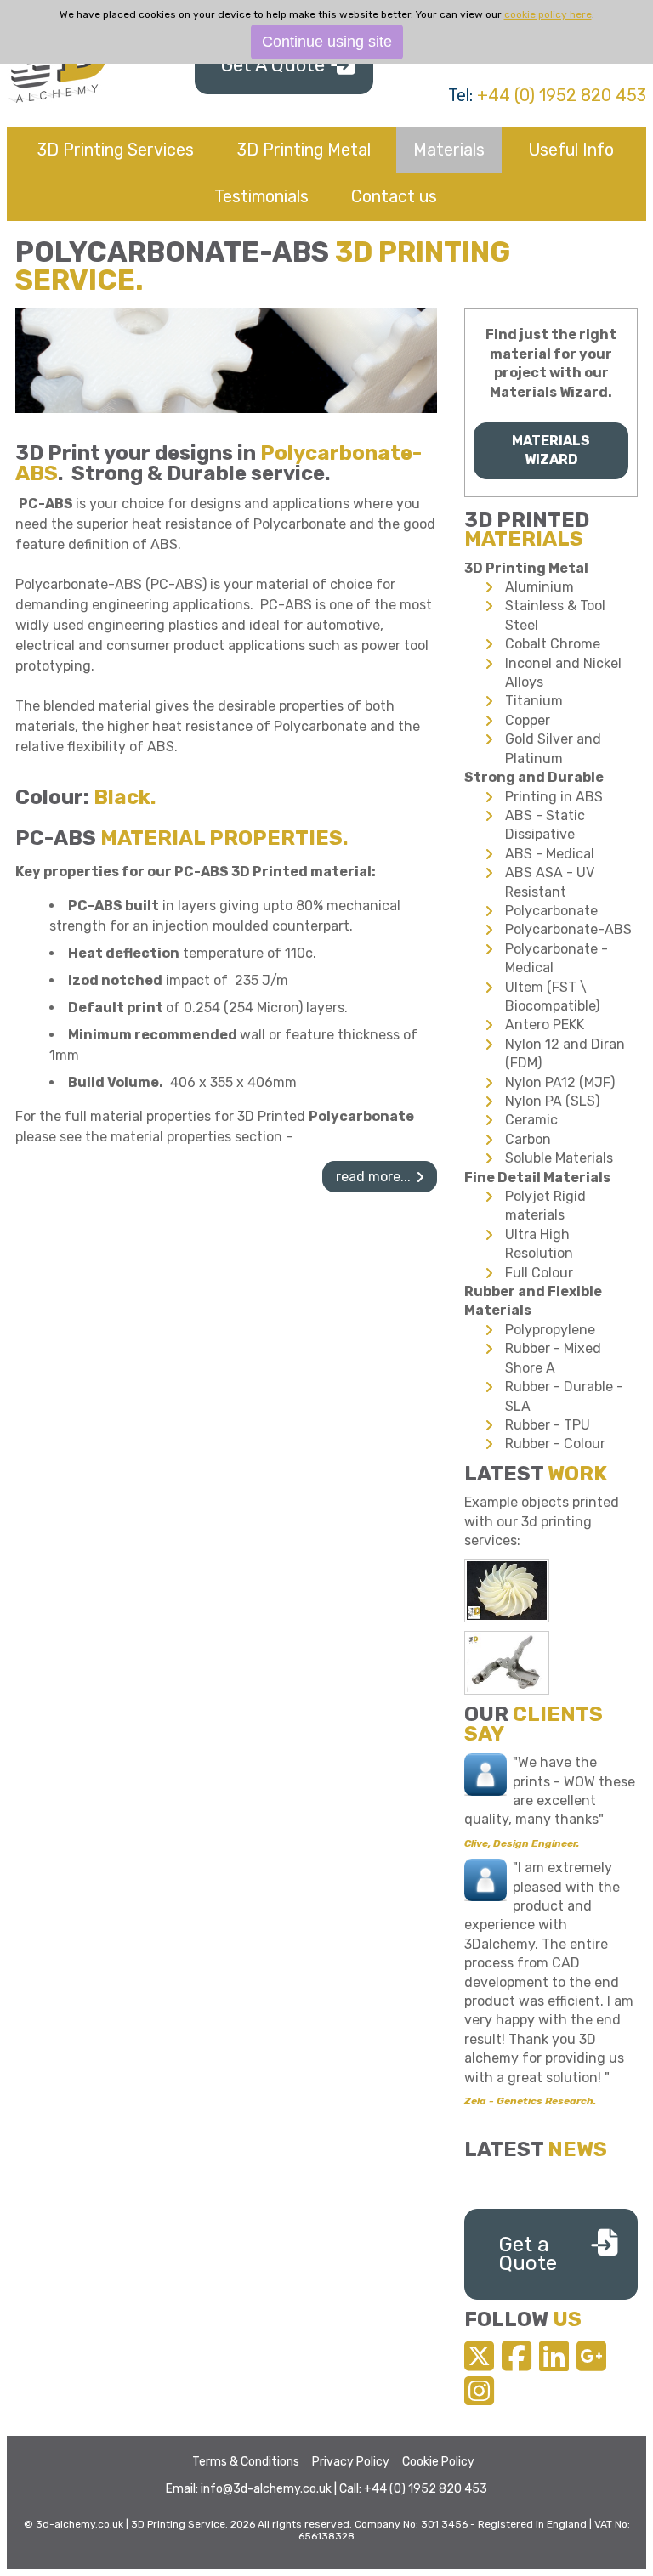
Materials (449, 150)
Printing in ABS (554, 797)
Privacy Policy (351, 2462)
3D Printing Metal (304, 150)
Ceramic (531, 1120)
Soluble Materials (559, 1158)
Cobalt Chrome (553, 644)
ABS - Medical (550, 854)
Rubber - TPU (548, 1425)
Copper (528, 720)
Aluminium (539, 587)
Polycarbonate (551, 911)
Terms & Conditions (246, 2462)
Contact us (394, 196)
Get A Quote (273, 65)
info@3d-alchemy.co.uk (266, 2489)
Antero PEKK (545, 1025)
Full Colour (539, 1273)
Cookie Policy (438, 2462)
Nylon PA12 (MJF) (560, 1082)
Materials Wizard (551, 450)
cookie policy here (548, 14)
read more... (373, 1177)
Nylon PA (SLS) (552, 1101)
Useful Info (571, 150)
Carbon (528, 1139)
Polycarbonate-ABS (568, 929)
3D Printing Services (116, 150)
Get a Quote (528, 2254)
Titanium (534, 701)
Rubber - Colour (555, 1444)
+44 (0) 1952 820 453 (562, 95)
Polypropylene (550, 1330)
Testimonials (261, 196)
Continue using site (327, 42)
